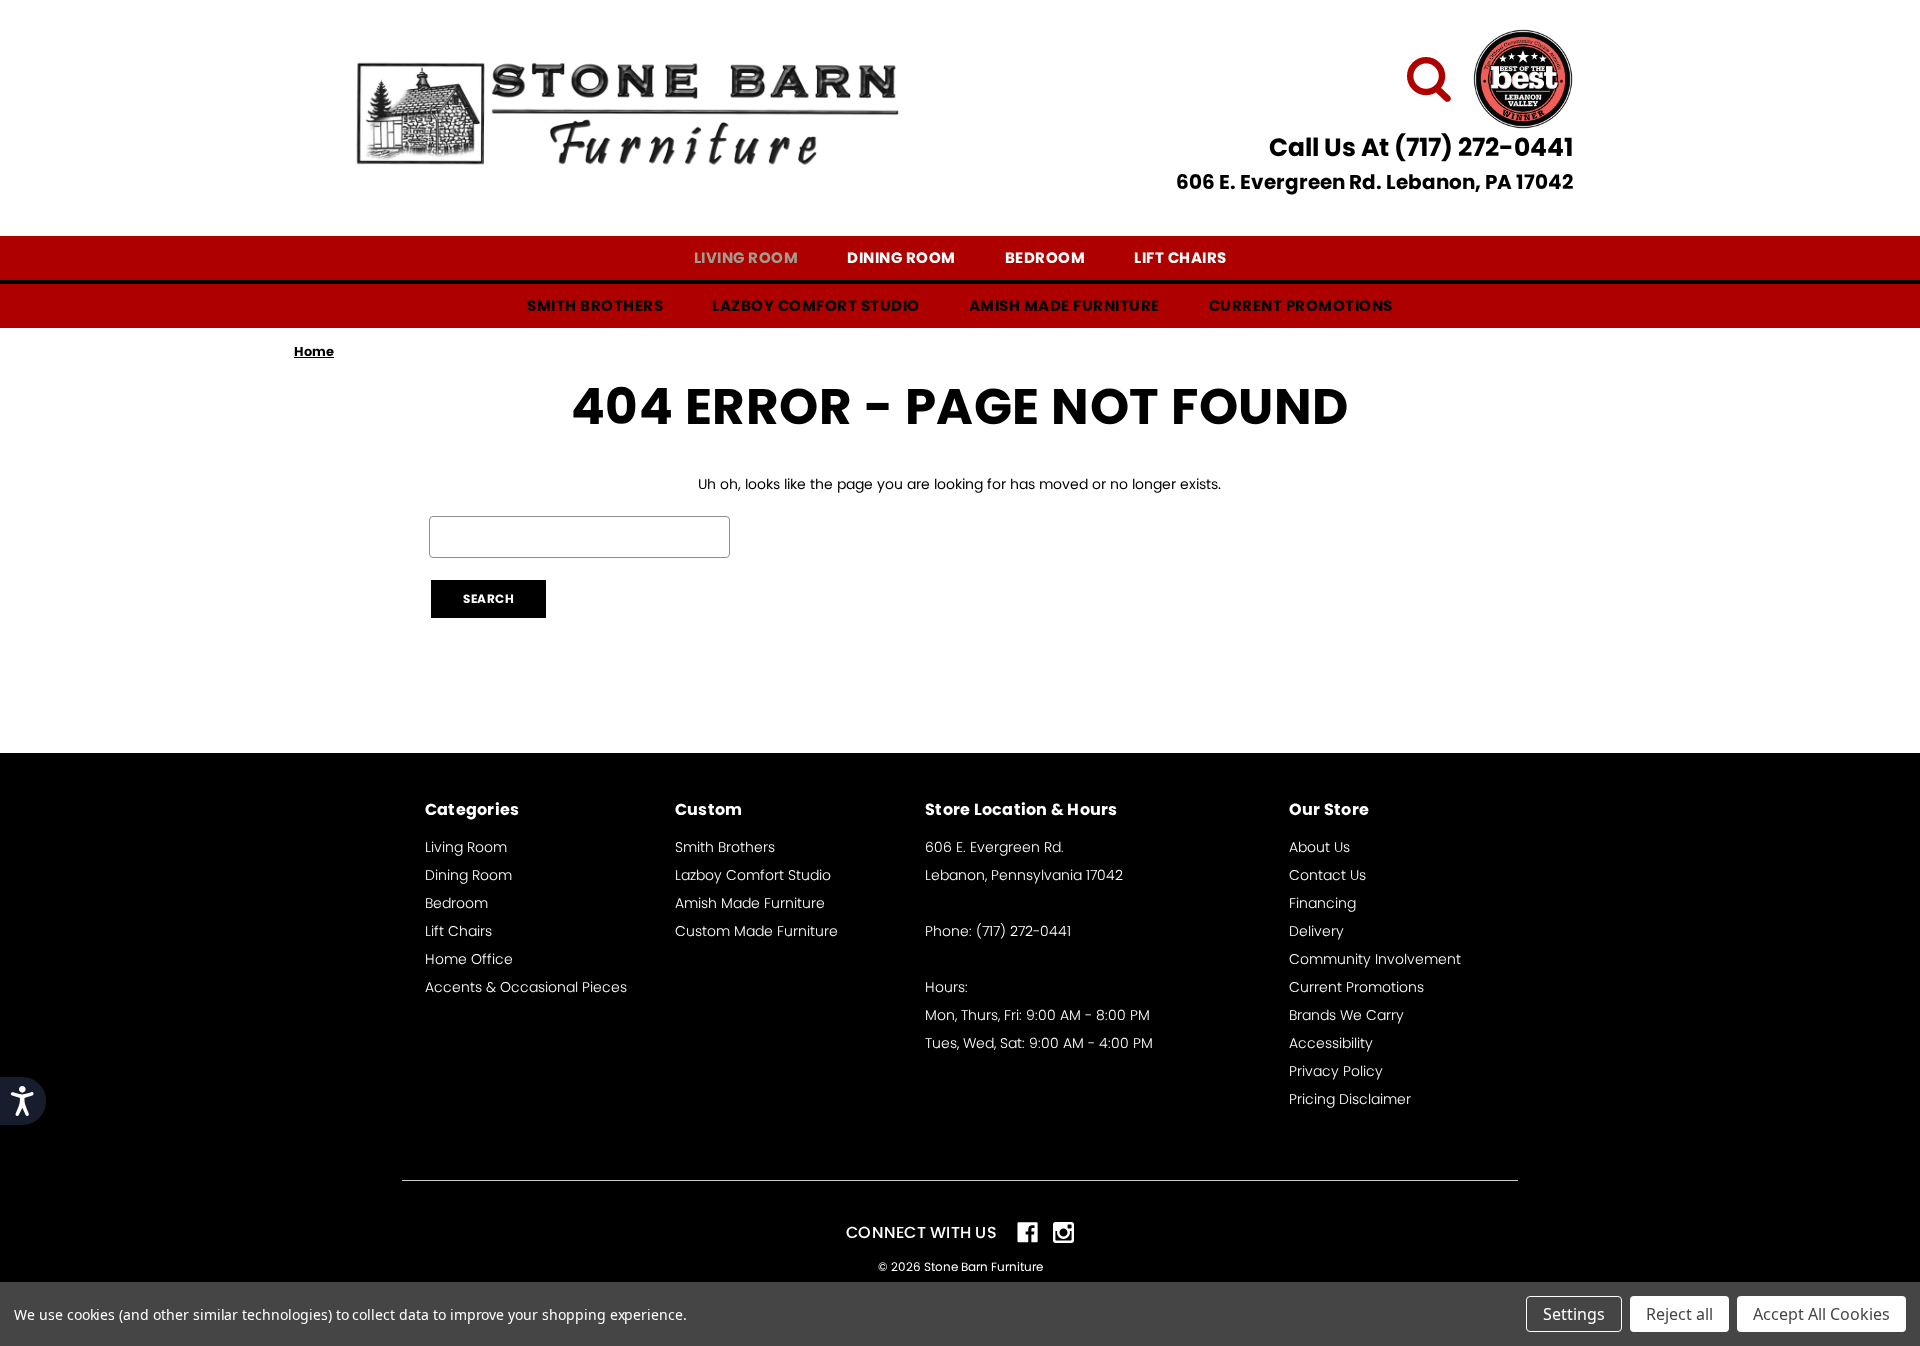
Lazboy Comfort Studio (816, 305)
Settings (1574, 1314)
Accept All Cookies (1821, 1314)
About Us (1319, 847)
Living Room (746, 257)
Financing (1322, 903)
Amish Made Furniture (1064, 305)
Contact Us (1327, 875)
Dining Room (901, 257)
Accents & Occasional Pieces (526, 987)
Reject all (1679, 1314)
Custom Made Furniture (756, 931)
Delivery (1316, 931)
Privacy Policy (1336, 1071)
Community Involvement (1375, 959)
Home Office (469, 959)
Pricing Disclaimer (1350, 1099)
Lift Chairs (1180, 257)
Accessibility (1331, 1043)
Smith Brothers (595, 305)
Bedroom (1045, 257)
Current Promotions (1301, 305)
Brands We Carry (1346, 1015)
